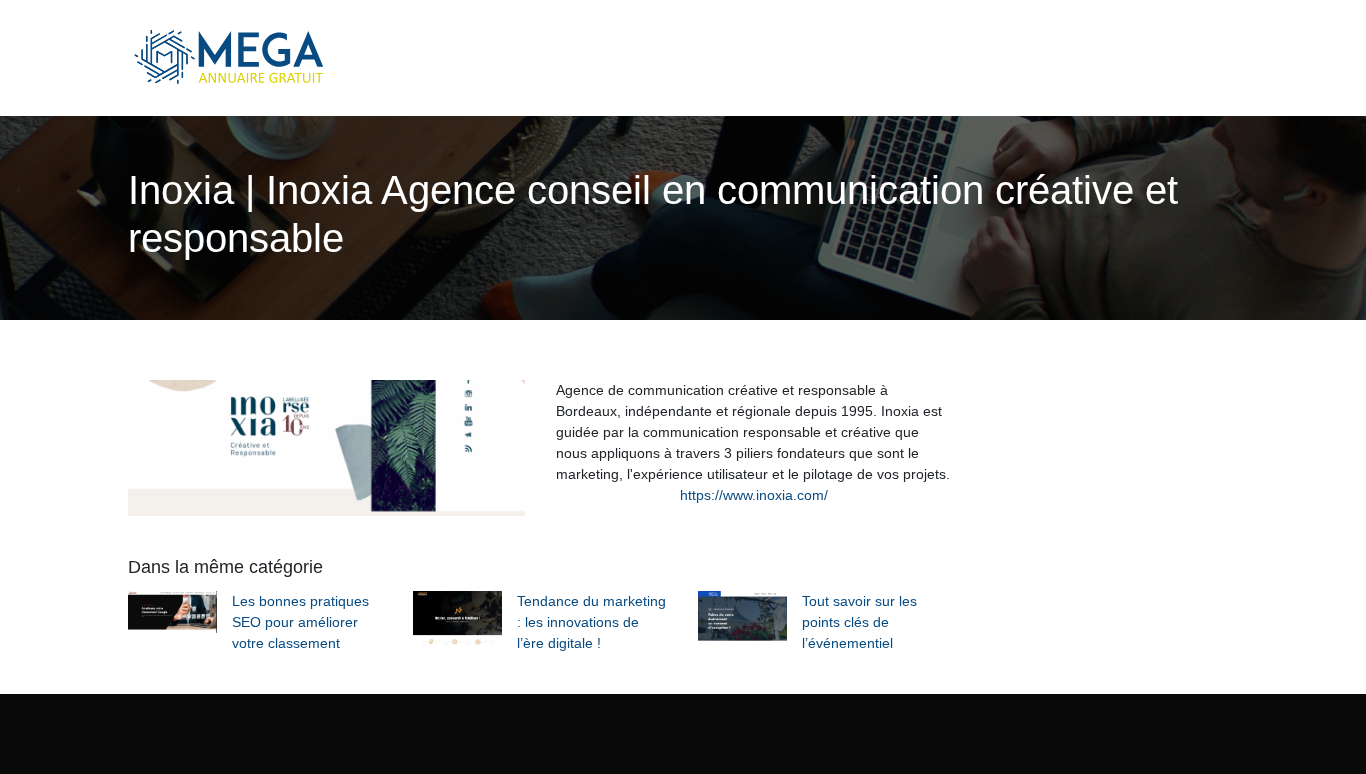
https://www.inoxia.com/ (754, 495)
